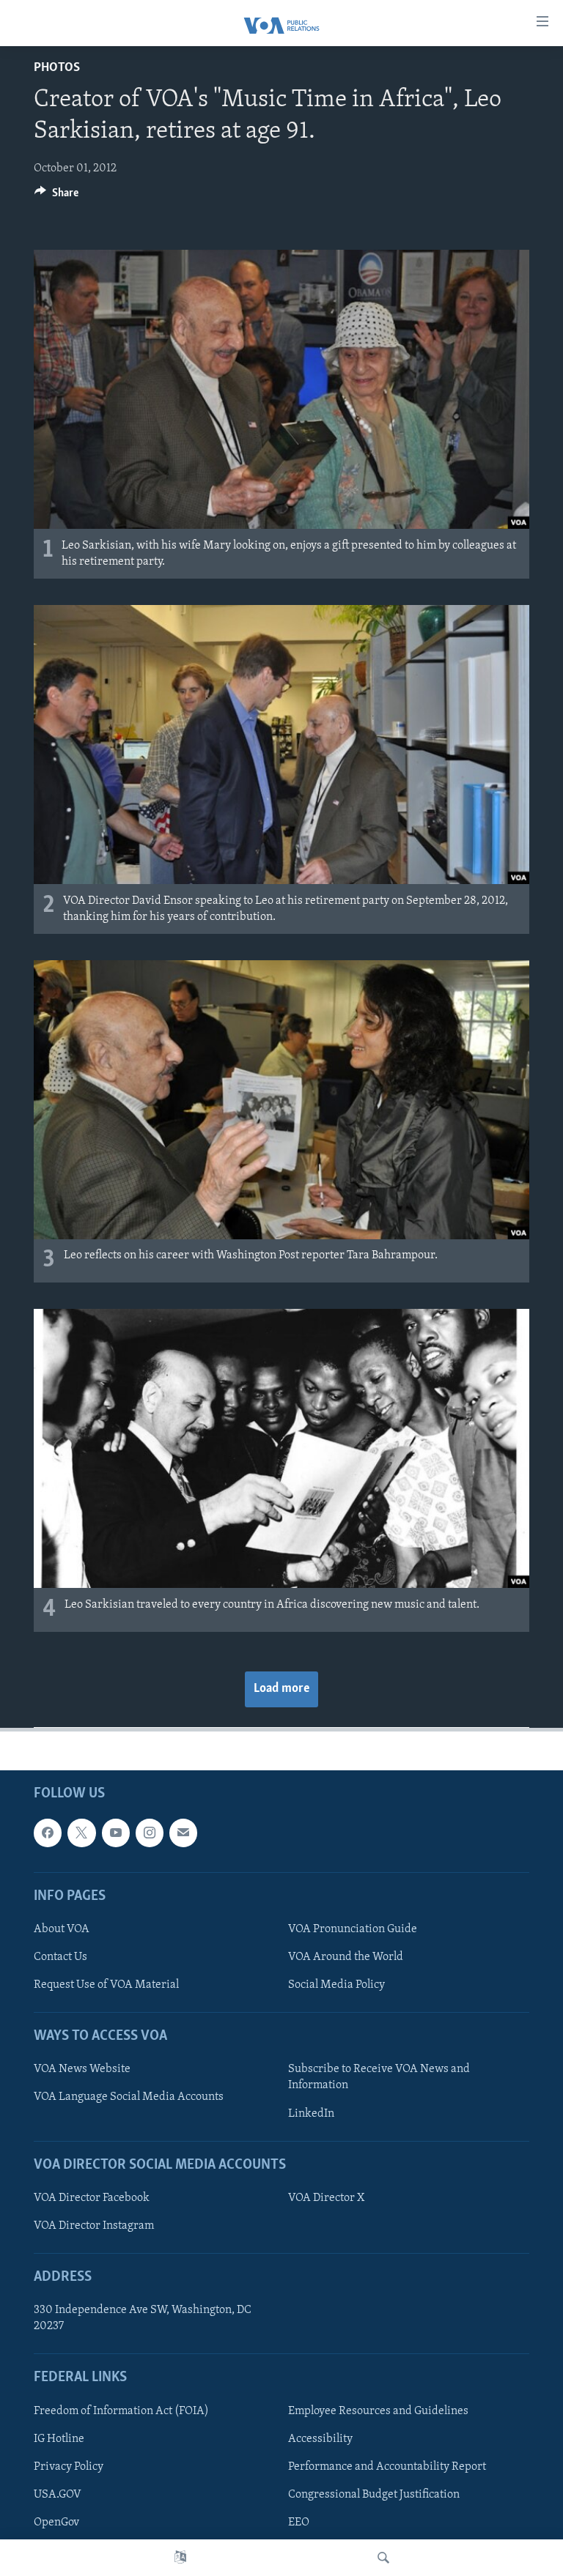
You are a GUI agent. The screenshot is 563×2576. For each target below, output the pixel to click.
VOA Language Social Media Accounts (129, 2098)
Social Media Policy (336, 1985)
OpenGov (56, 2523)
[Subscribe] (183, 1833)
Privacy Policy (69, 2467)
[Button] (56, 196)
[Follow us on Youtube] (116, 1833)
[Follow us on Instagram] (150, 1833)
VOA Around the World (346, 1957)
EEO (299, 2523)
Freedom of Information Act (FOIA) (121, 2411)
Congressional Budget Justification (374, 2495)
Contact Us (60, 1957)
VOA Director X (326, 2198)
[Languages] (180, 2558)
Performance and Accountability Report (387, 2467)
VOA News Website (82, 2070)
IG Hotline (59, 2439)
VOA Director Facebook (92, 2198)
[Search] (383, 2558)
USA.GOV (58, 2495)
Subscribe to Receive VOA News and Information (379, 2078)
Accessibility (320, 2439)
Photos (57, 68)
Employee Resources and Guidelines (378, 2411)
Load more (281, 1689)
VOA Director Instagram (94, 2226)
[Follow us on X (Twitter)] (81, 1833)
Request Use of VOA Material (106, 1985)
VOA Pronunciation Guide (353, 1929)
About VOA (62, 1929)
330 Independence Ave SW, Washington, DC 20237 (143, 2319)
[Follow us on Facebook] (48, 1833)
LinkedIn (311, 2114)
